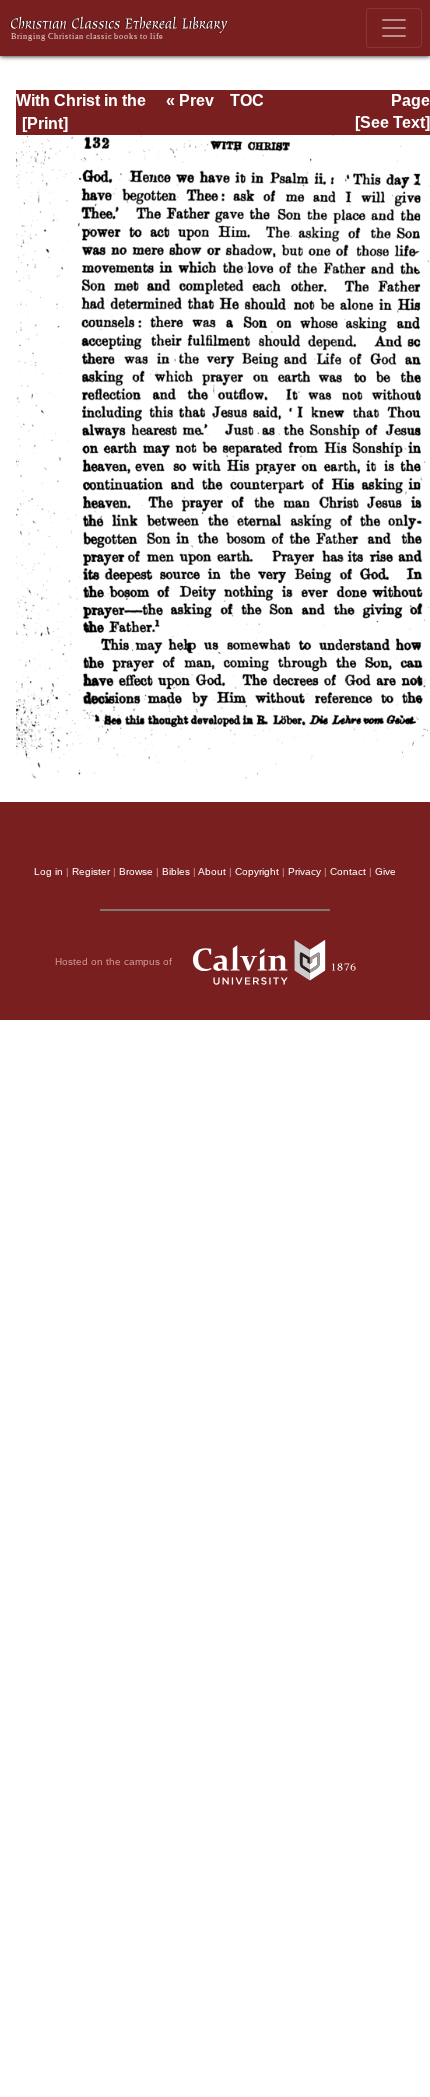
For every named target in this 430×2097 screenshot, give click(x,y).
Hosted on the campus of (115, 960)
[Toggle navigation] (394, 28)
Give (385, 871)
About (212, 871)
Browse (136, 871)
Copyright (257, 871)
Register (91, 871)
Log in (48, 871)
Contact (348, 871)
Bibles (176, 871)
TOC (247, 100)
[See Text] (392, 122)
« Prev (190, 100)
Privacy (304, 871)
